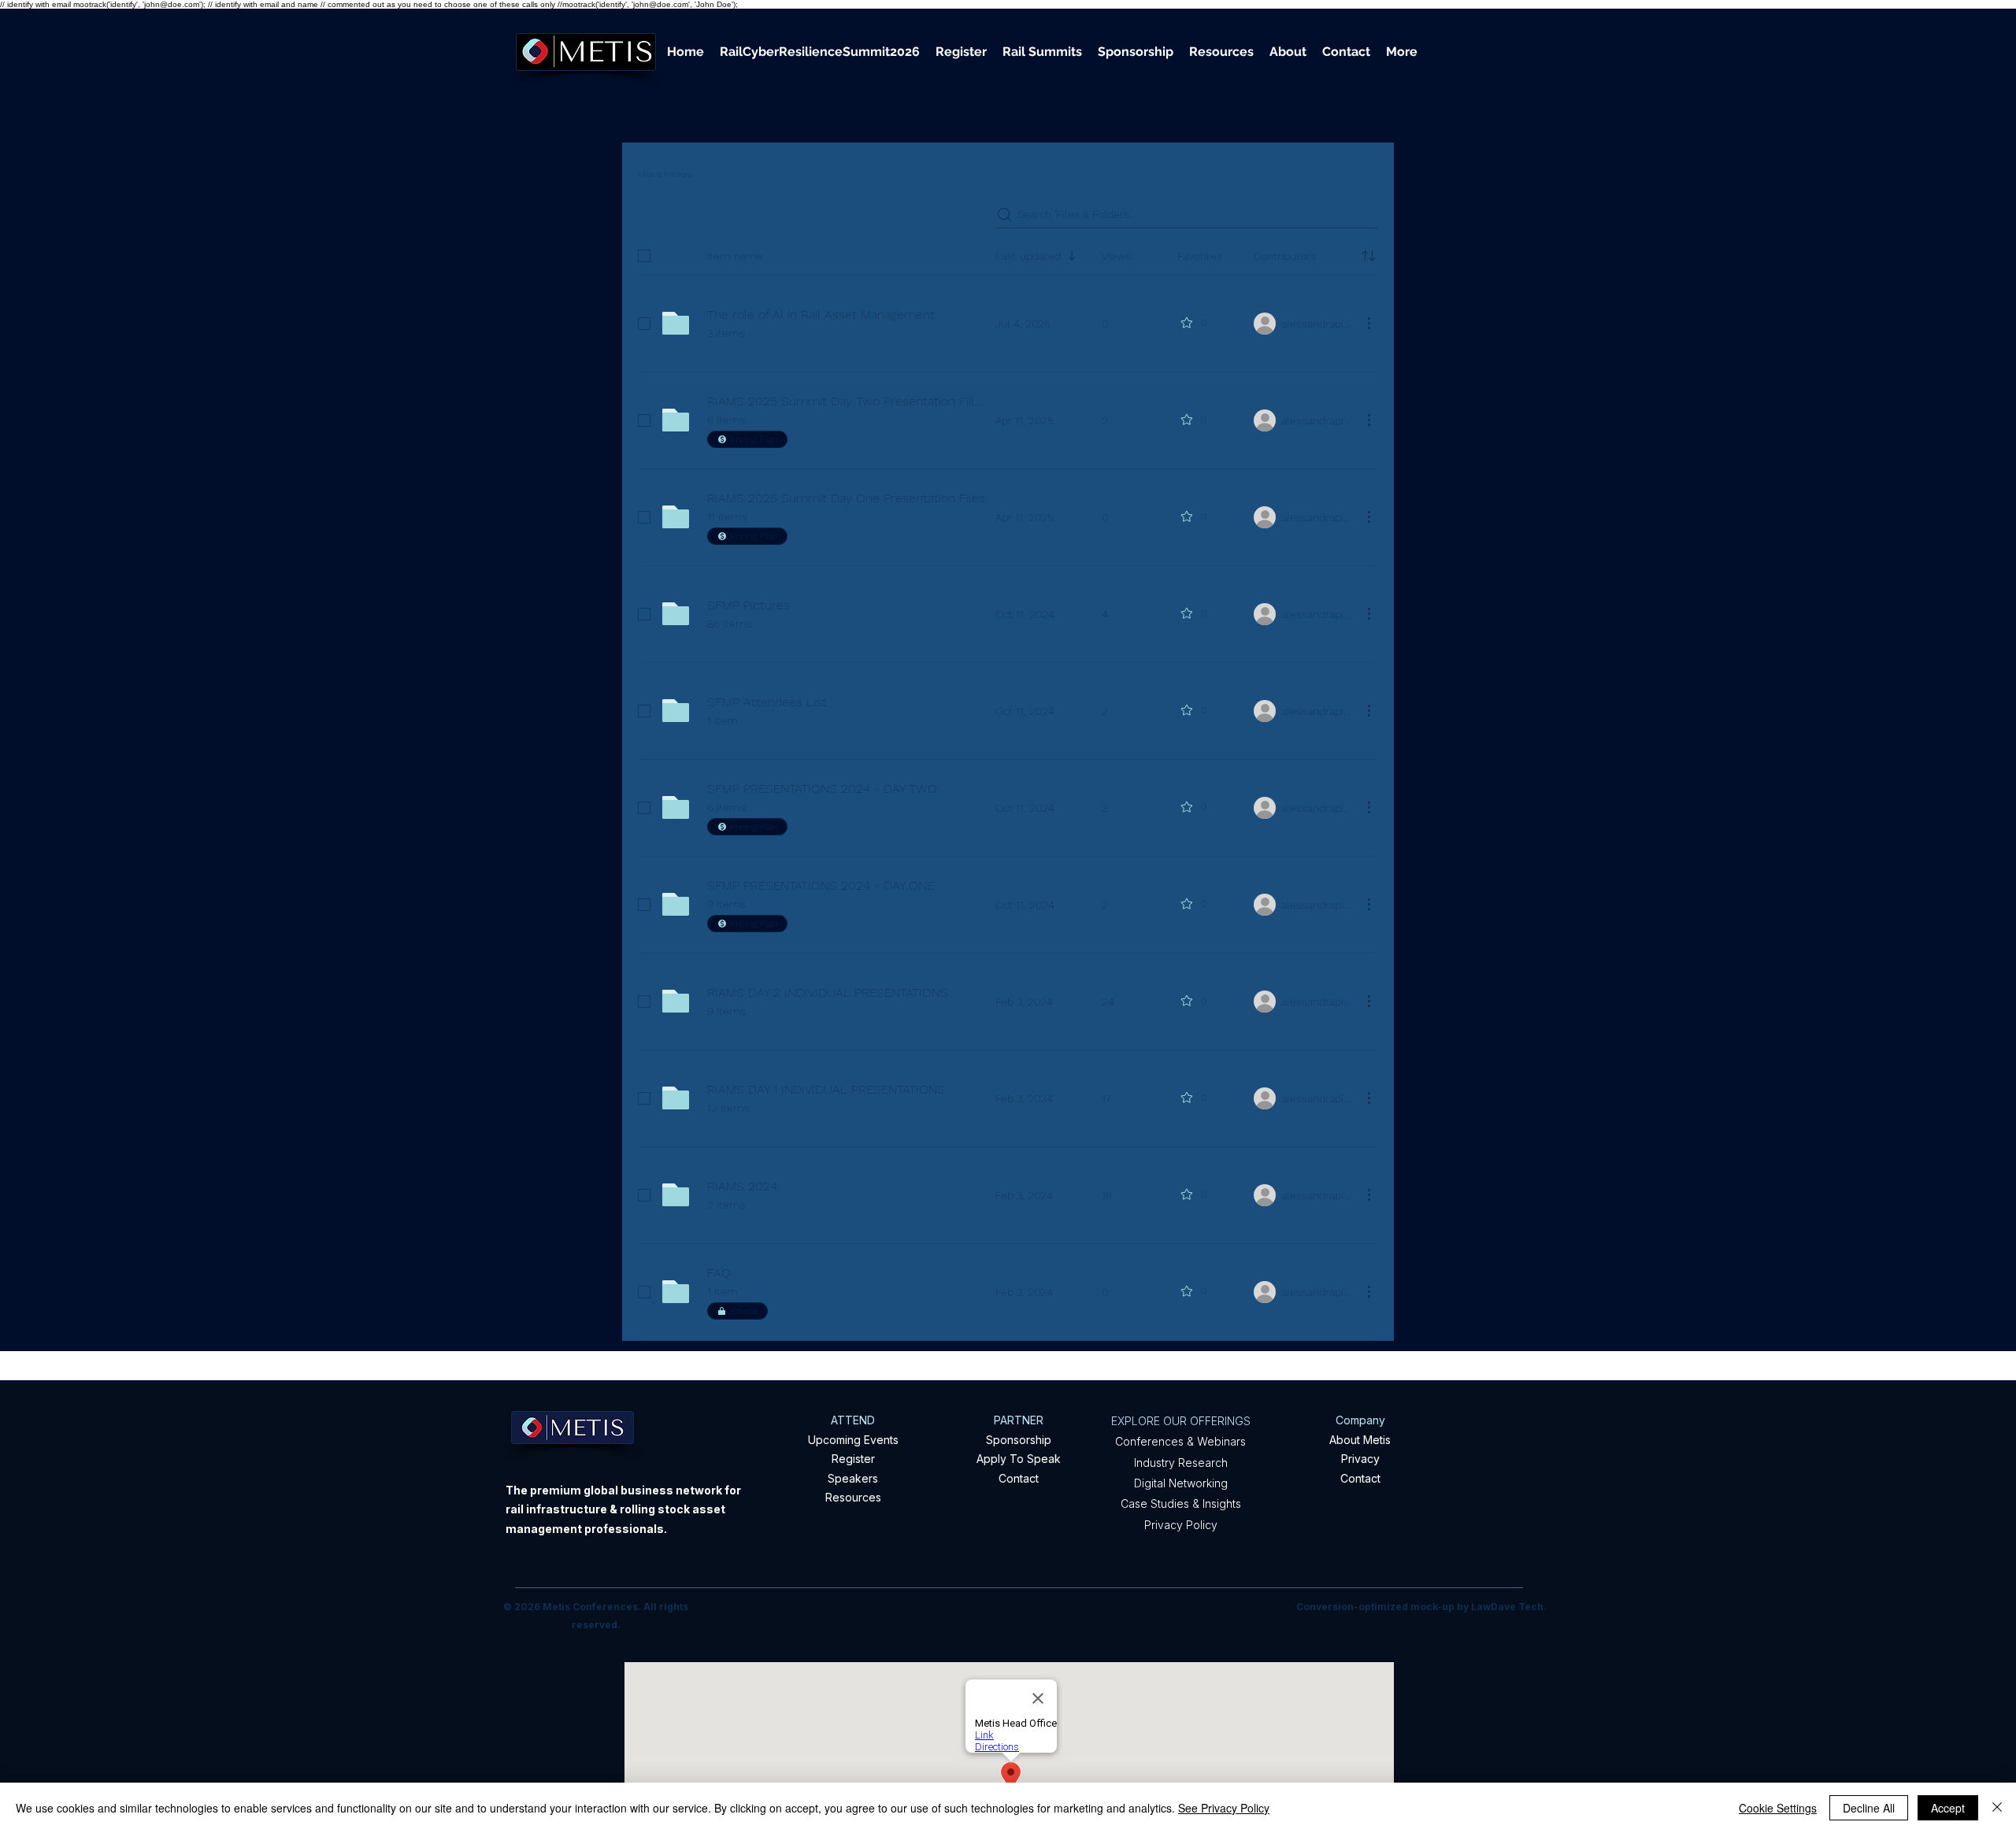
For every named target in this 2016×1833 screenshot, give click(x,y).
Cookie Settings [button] (1778, 1808)
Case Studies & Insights (1181, 1503)
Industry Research (1181, 1463)
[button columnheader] (1369, 256)
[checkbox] (644, 256)
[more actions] (1369, 323)
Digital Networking (1181, 1483)
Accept (1948, 1808)
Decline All (1869, 1808)
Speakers (853, 1478)
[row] (1008, 253)
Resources (853, 1497)
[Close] (1997, 1808)
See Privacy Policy (1224, 1808)
